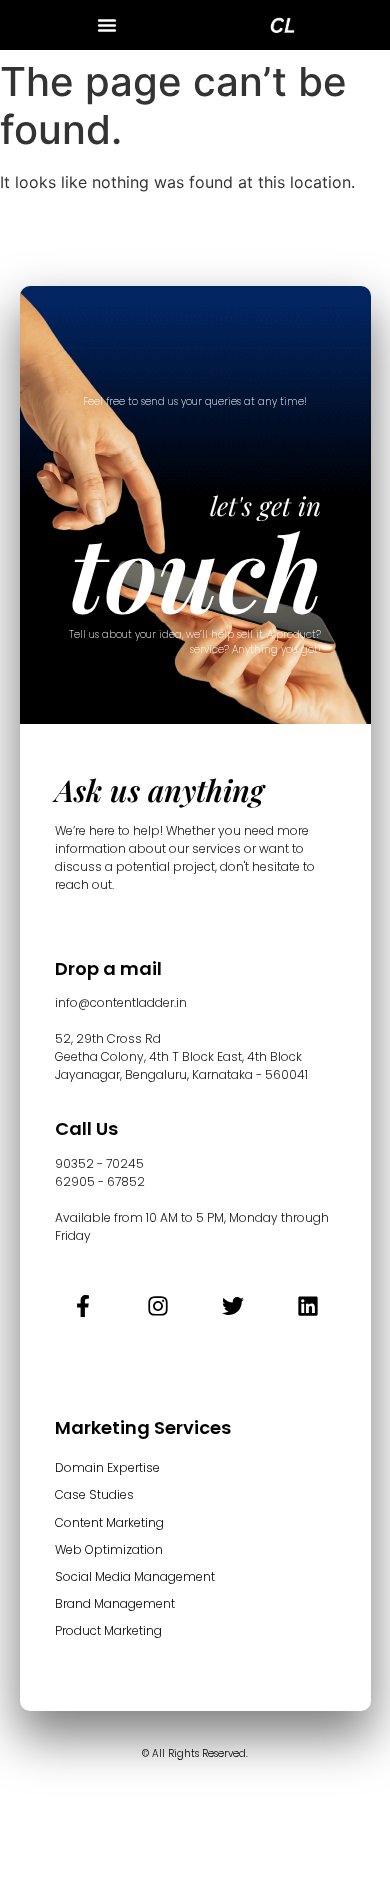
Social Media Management (135, 1576)
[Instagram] (158, 1306)
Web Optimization (109, 1549)
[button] (107, 25)
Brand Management (115, 1603)
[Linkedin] (308, 1306)
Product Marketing (108, 1630)
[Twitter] (233, 1306)
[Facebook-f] (83, 1306)
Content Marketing (109, 1522)
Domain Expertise (107, 1467)
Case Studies (94, 1494)
